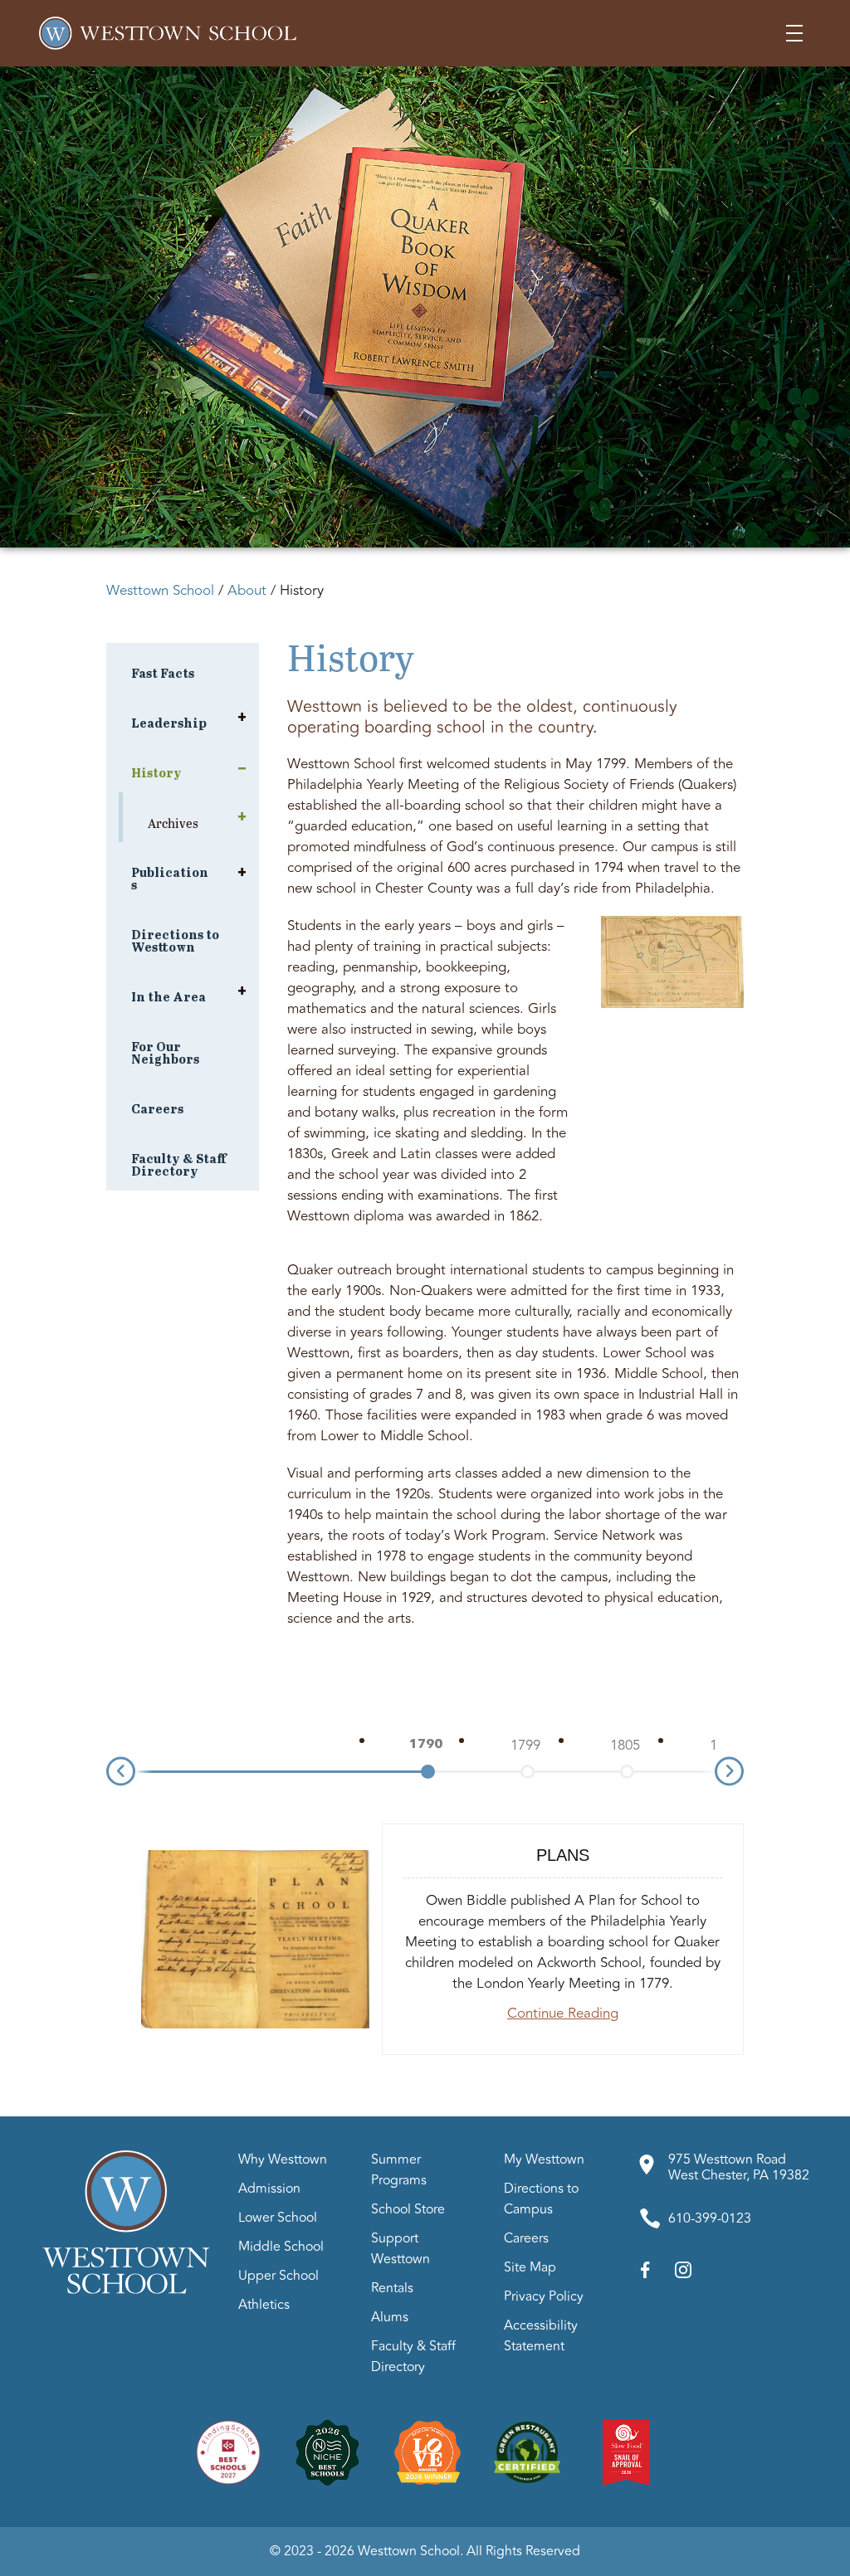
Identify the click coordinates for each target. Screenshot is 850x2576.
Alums (390, 2317)
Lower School (278, 2218)
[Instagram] (683, 2274)
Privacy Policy (544, 2296)
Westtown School (160, 591)
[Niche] (328, 2452)
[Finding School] (228, 2452)
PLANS (563, 1855)
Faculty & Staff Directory (413, 2357)
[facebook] (645, 2274)
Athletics (264, 2305)
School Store (408, 2209)
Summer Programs (399, 2170)
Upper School (278, 2276)
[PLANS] (255, 1939)
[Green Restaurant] (527, 2452)
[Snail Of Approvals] (627, 2452)
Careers (526, 2238)
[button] (794, 33)
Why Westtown (283, 2160)
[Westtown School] (126, 2290)
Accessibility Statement (541, 2336)
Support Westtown (401, 2249)
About (247, 591)
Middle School (281, 2247)
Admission (269, 2189)
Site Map (530, 2267)
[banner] (425, 307)
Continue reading (563, 2014)
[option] (426, 1746)
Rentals (392, 2288)
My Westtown (544, 2160)
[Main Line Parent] (427, 2452)
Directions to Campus (541, 2199)
